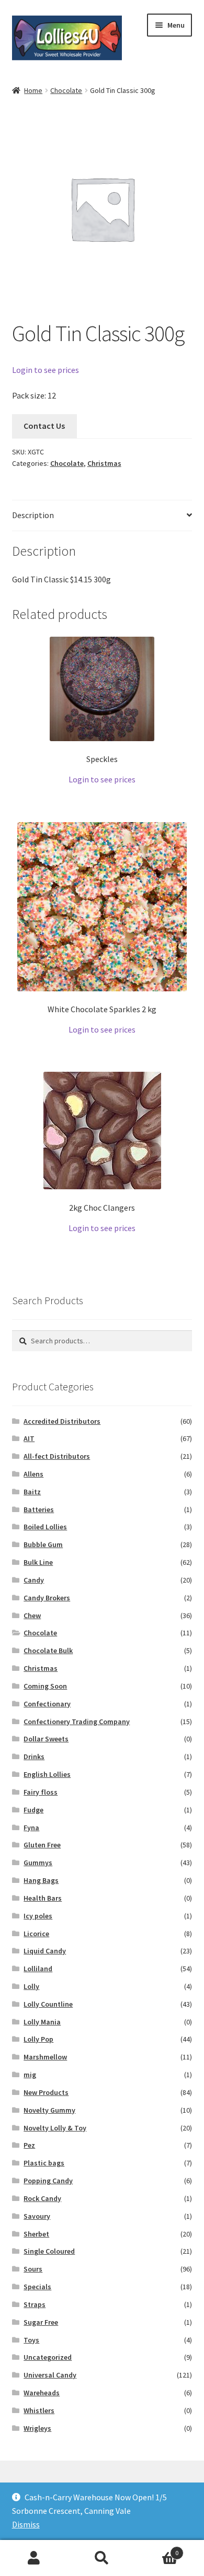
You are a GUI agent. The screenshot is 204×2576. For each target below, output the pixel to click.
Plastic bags (44, 2163)
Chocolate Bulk (48, 1650)
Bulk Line (38, 1562)
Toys (31, 2340)
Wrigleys (37, 2428)
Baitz (32, 1492)
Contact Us (44, 426)
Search (102, 2558)
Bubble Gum (43, 1544)
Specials (37, 2287)
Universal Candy (50, 2375)
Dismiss (26, 2524)
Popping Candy (48, 2181)
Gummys (38, 1863)
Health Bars (43, 1898)
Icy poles (38, 1916)
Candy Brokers (47, 1598)
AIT (29, 1438)
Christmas (104, 463)
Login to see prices (46, 370)
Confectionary (47, 1704)
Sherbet (36, 2234)
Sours (33, 2269)
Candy (34, 1580)
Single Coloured (49, 2251)
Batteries (39, 1509)
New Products (46, 2092)
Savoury (37, 2216)
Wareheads (42, 2393)
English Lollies (47, 1774)
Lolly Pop (38, 2039)
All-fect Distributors (57, 1456)
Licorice (36, 1934)
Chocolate (66, 90)
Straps (35, 2304)
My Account (34, 2558)
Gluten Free (42, 1845)
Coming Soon (45, 1686)
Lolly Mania (42, 2022)
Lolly (31, 1986)
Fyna (31, 1828)
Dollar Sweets (46, 1739)
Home (33, 90)
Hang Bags (41, 1880)
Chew (32, 1615)
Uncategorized (48, 2357)
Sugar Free (41, 2322)
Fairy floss (41, 1792)
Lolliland (38, 1969)
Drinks (34, 1757)
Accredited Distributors (62, 1421)
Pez (29, 2145)
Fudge (33, 1810)
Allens (33, 1474)
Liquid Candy (45, 1951)
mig (30, 2075)
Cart (157, 2549)
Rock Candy (42, 2198)
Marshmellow (45, 2057)
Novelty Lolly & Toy (55, 2128)
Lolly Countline (48, 2004)
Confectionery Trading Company (77, 1722)
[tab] (102, 516)
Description (33, 515)
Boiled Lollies (45, 1527)
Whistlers (39, 2410)
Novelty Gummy (49, 2110)
